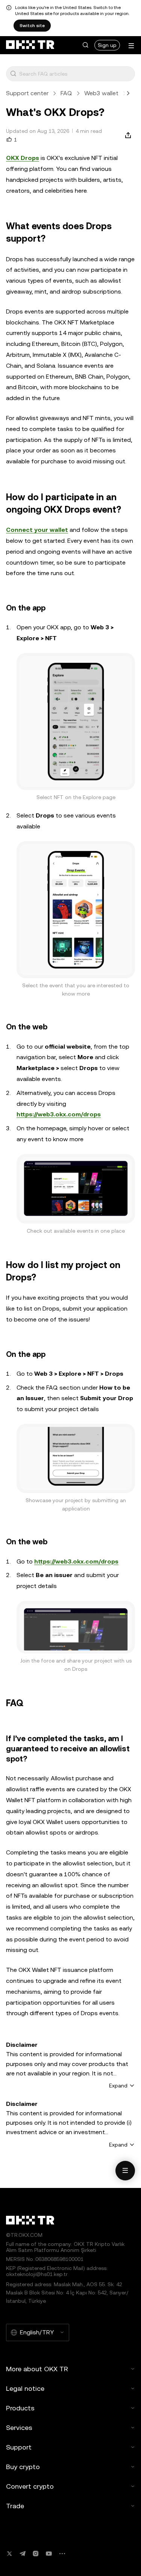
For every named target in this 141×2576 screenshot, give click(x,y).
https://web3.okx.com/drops (59, 1114)
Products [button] (20, 2408)
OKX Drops (23, 158)
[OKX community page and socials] (62, 2554)
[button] (85, 45)
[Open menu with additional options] (131, 46)
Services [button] (19, 2428)
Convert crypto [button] (30, 2486)
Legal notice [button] (25, 2388)
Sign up (107, 45)
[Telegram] (23, 2554)
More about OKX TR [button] (37, 2369)
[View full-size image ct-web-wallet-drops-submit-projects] (76, 1627)
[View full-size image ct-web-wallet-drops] (76, 1189)
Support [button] (19, 2447)
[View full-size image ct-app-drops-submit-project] (76, 1459)
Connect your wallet (37, 530)
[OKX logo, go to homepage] (30, 45)
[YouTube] (49, 2554)
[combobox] (75, 74)
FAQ (66, 93)
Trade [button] (15, 2506)
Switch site (32, 26)
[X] (9, 2554)
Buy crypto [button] (23, 2467)
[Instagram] (36, 2554)
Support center (27, 93)
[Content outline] (125, 2171)
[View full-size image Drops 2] (76, 910)
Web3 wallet (101, 93)
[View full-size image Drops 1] (76, 722)
